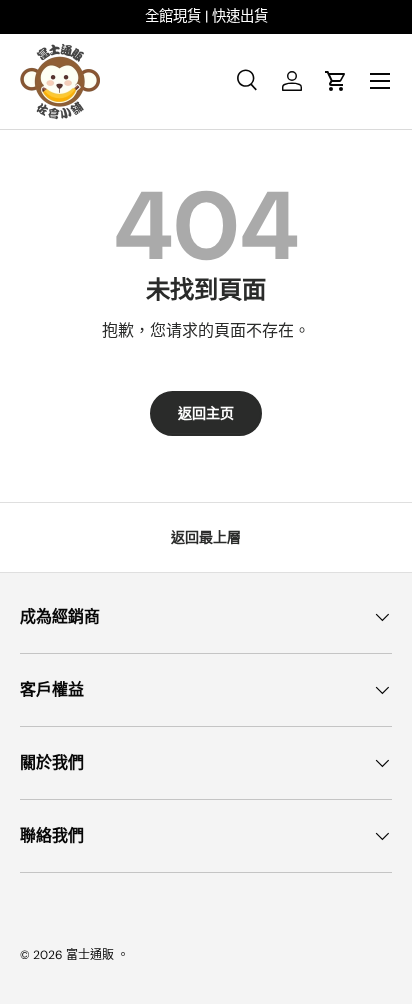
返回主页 (206, 413)
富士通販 (90, 955)
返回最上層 (206, 537)
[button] (336, 81)
